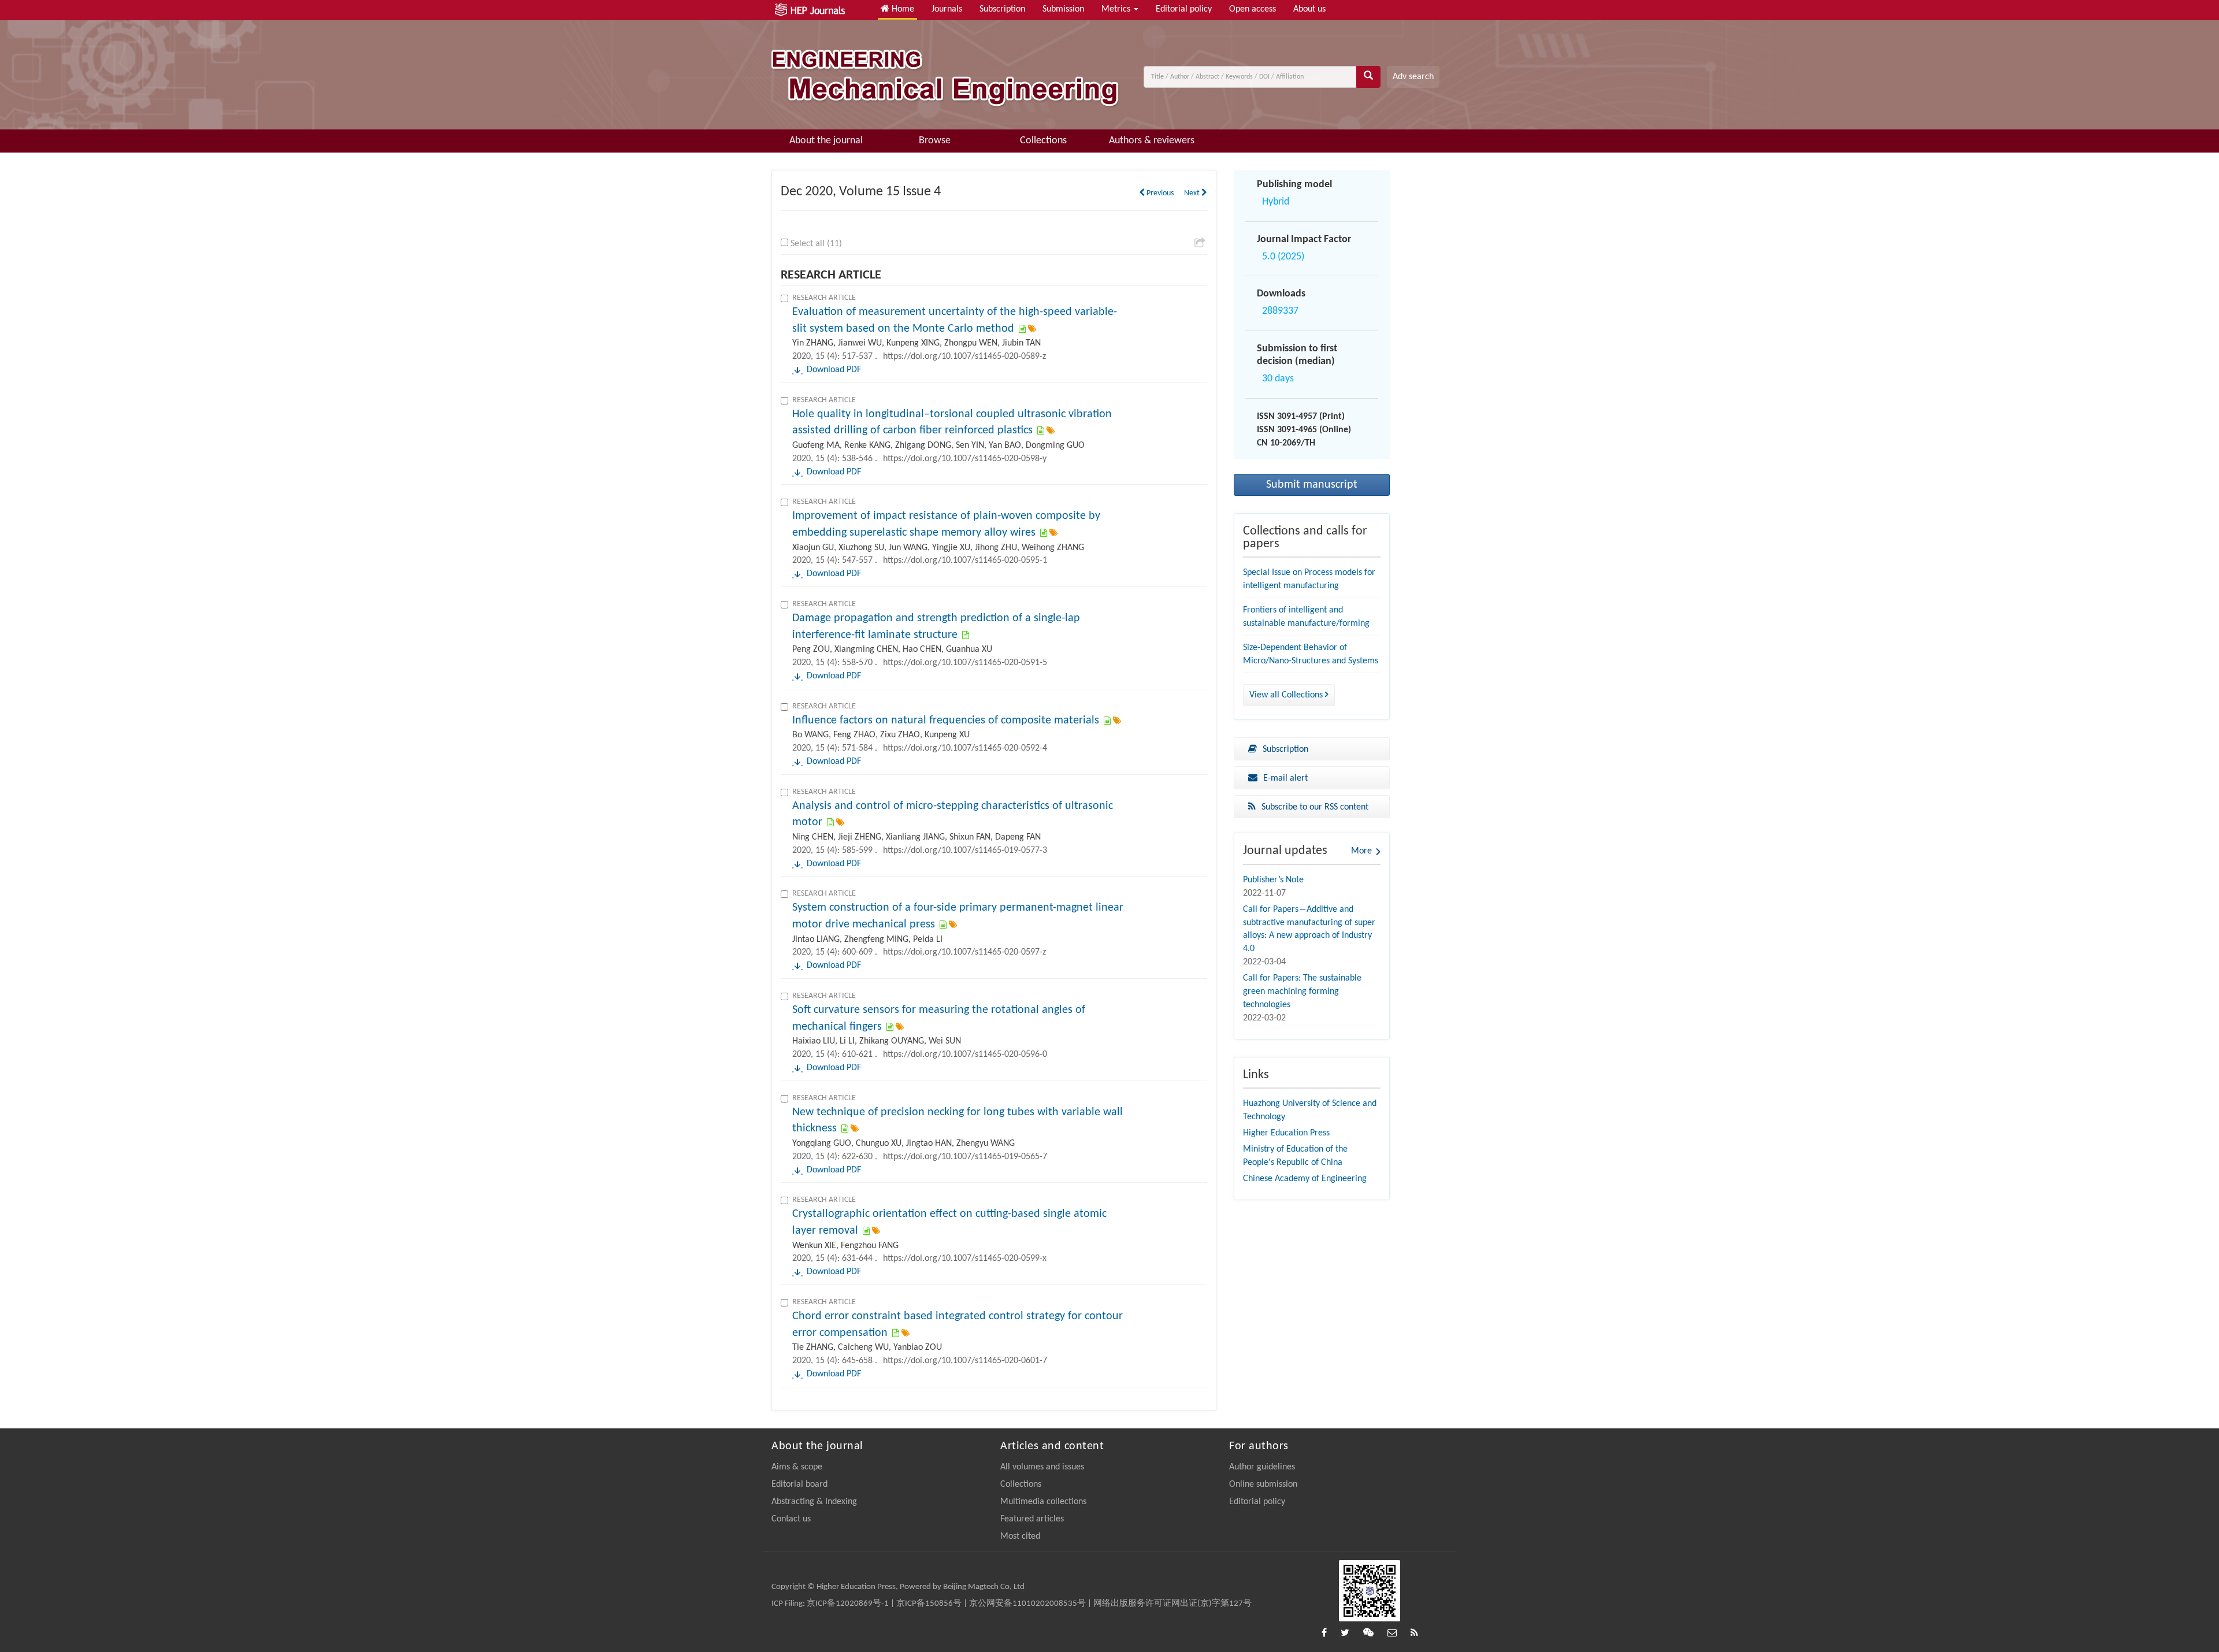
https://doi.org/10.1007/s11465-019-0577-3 (965, 851)
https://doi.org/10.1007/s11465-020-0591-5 (965, 663)
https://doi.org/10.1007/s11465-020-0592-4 (965, 748)
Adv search (1413, 77)
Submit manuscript (1312, 485)
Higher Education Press (1286, 1133)
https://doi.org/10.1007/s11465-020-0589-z (964, 357)
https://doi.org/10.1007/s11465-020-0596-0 (965, 1055)
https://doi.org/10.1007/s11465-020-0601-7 (965, 1361)
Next (1193, 193)
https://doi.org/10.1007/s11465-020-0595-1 (965, 560)
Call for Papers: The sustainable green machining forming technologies (1302, 992)
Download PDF (834, 370)
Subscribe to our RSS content (1315, 807)
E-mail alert (1285, 778)
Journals (947, 9)
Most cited (1020, 1536)
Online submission (1263, 1484)
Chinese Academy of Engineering (1305, 1179)
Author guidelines (1262, 1467)
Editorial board (799, 1484)
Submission (1063, 9)
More (1361, 851)
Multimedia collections (1043, 1502)
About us (1309, 9)
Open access (1253, 9)
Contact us (791, 1519)
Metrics (1117, 9)
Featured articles (1032, 1519)
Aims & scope (797, 1467)
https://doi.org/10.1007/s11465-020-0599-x (965, 1259)
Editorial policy (1184, 9)
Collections (1043, 141)
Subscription (1002, 9)
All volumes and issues (1042, 1467)
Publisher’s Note (1273, 880)
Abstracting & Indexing (814, 1502)
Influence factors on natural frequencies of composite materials (946, 721)
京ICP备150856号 (929, 1604)
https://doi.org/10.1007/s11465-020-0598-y (965, 459)
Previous (1159, 193)
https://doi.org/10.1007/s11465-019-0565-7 (965, 1157)
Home (902, 9)
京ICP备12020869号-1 (848, 1604)
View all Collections (1287, 695)
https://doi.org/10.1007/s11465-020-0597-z (964, 952)
